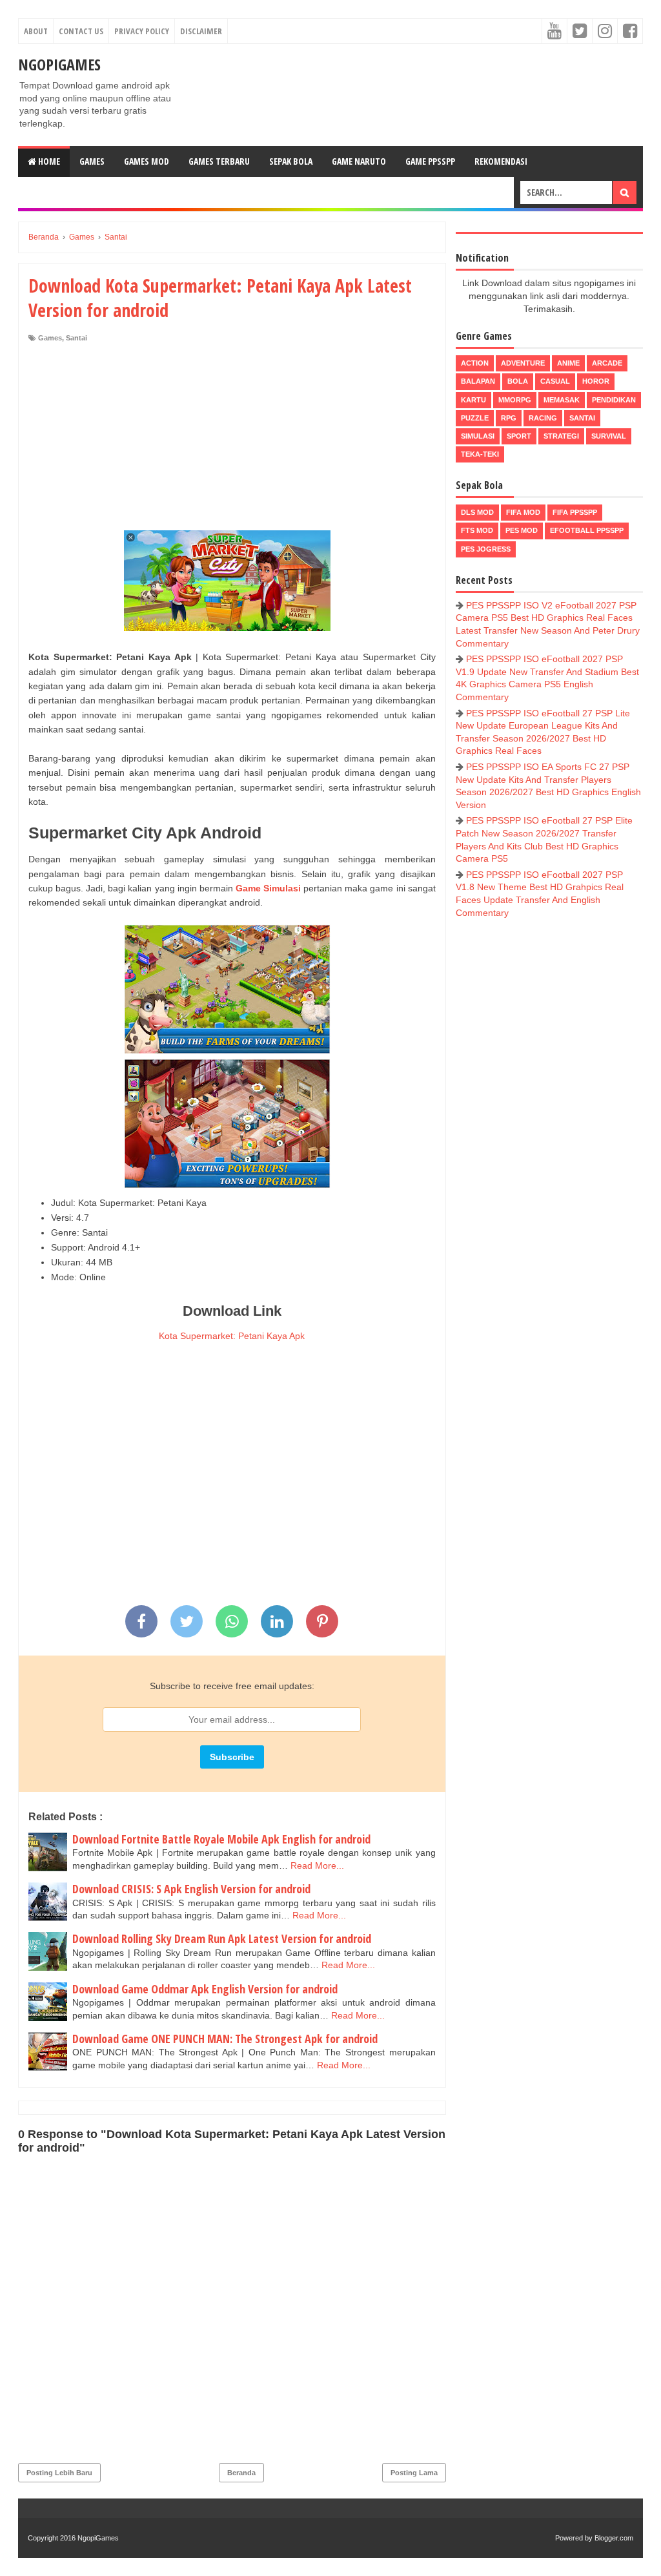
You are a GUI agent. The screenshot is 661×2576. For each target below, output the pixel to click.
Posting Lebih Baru (59, 2473)
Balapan (478, 381)
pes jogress (486, 549)
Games (92, 161)
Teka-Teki (480, 454)
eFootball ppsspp (587, 530)
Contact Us (81, 31)
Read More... (317, 1865)
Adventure (523, 363)
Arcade (607, 363)
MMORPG (515, 400)
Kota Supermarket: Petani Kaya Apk (232, 1336)
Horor (596, 381)
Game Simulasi (268, 888)
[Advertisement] (232, 440)
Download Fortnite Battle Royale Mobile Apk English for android (221, 1839)
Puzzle (475, 418)
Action (475, 363)
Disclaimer (201, 31)
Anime (568, 363)
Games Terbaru (219, 161)
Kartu (473, 400)
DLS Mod (477, 512)
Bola (518, 381)
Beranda (241, 2473)
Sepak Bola (291, 161)
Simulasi (478, 436)
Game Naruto (359, 161)
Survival (609, 436)
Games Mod (147, 161)
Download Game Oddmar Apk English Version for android (205, 1989)
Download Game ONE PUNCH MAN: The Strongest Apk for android (225, 2039)
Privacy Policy (142, 31)
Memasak (562, 400)
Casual (555, 381)
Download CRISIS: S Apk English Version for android (191, 1889)
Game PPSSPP (430, 161)
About (36, 31)
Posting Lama (414, 2473)
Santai (76, 338)
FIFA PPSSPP (575, 512)
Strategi (561, 436)
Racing (543, 418)
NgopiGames (59, 64)
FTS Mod (477, 530)
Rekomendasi (501, 161)
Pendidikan (614, 400)
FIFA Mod (523, 512)
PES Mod (522, 530)
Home (48, 161)
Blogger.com (614, 2538)
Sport (519, 436)
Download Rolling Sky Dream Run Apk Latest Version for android (222, 1938)
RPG (509, 418)
